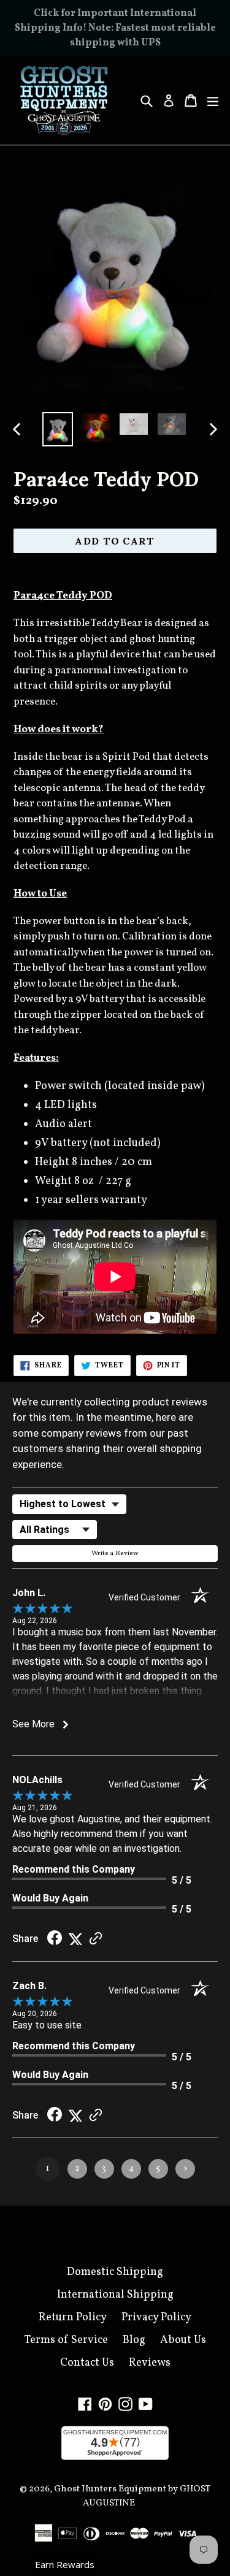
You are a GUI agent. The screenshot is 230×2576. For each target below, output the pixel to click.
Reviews (150, 2363)
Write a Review (115, 1554)
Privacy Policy (156, 2318)
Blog (134, 2340)
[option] (58, 429)
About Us (183, 2340)
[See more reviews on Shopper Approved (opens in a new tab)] (96, 1939)
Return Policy (73, 2318)
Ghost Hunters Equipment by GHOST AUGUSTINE (132, 2496)
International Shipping (115, 2295)
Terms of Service (66, 2340)
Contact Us (87, 2363)
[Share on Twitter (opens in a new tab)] (75, 1939)
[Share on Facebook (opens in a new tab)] (55, 1939)
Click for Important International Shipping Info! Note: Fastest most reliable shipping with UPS (115, 28)
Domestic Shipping (115, 2272)
